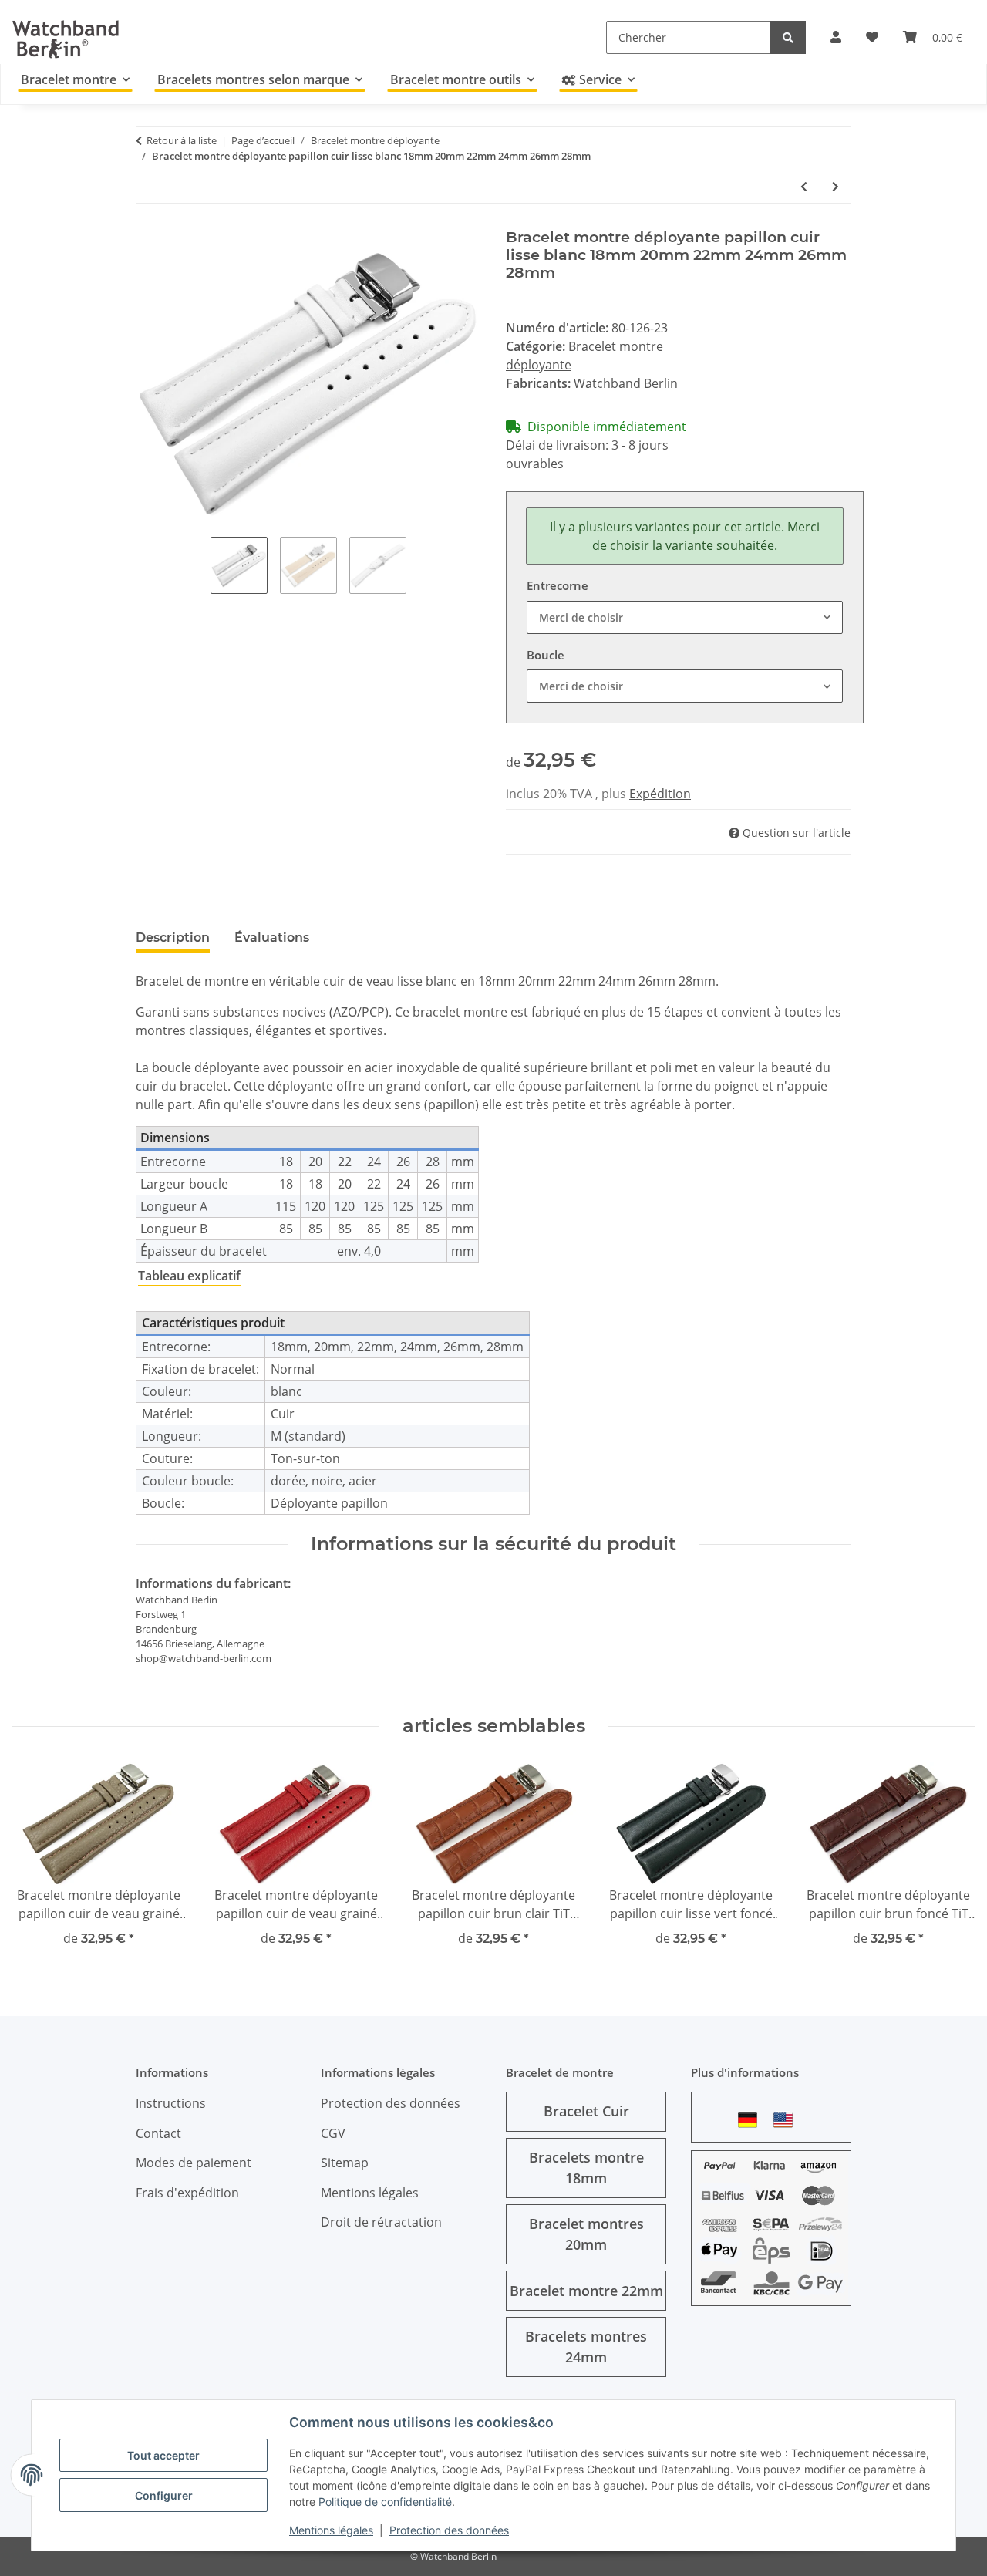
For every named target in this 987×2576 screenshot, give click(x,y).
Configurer (164, 2495)
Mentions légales (331, 2530)
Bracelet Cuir (586, 2111)
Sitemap (345, 2163)
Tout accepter (163, 2455)
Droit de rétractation (381, 2222)
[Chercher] (788, 37)
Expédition (660, 794)
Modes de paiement (194, 2163)
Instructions (171, 2103)
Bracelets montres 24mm (586, 2347)
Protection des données (449, 2530)
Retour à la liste (182, 140)
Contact (158, 2133)
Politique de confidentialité (385, 2502)
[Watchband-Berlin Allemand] (752, 2120)
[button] (836, 37)
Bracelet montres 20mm (586, 2234)
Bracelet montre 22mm (586, 2291)
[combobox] (685, 617)
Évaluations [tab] (272, 937)
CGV (333, 2133)
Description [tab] (173, 937)
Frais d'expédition (187, 2193)
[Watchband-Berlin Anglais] (787, 2120)
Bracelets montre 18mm (586, 2168)
